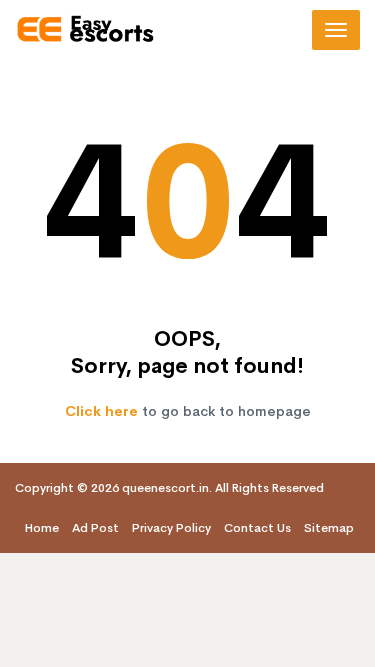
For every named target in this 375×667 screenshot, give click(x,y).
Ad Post (95, 528)
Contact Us (257, 528)
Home (42, 528)
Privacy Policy (171, 528)
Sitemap (329, 528)
